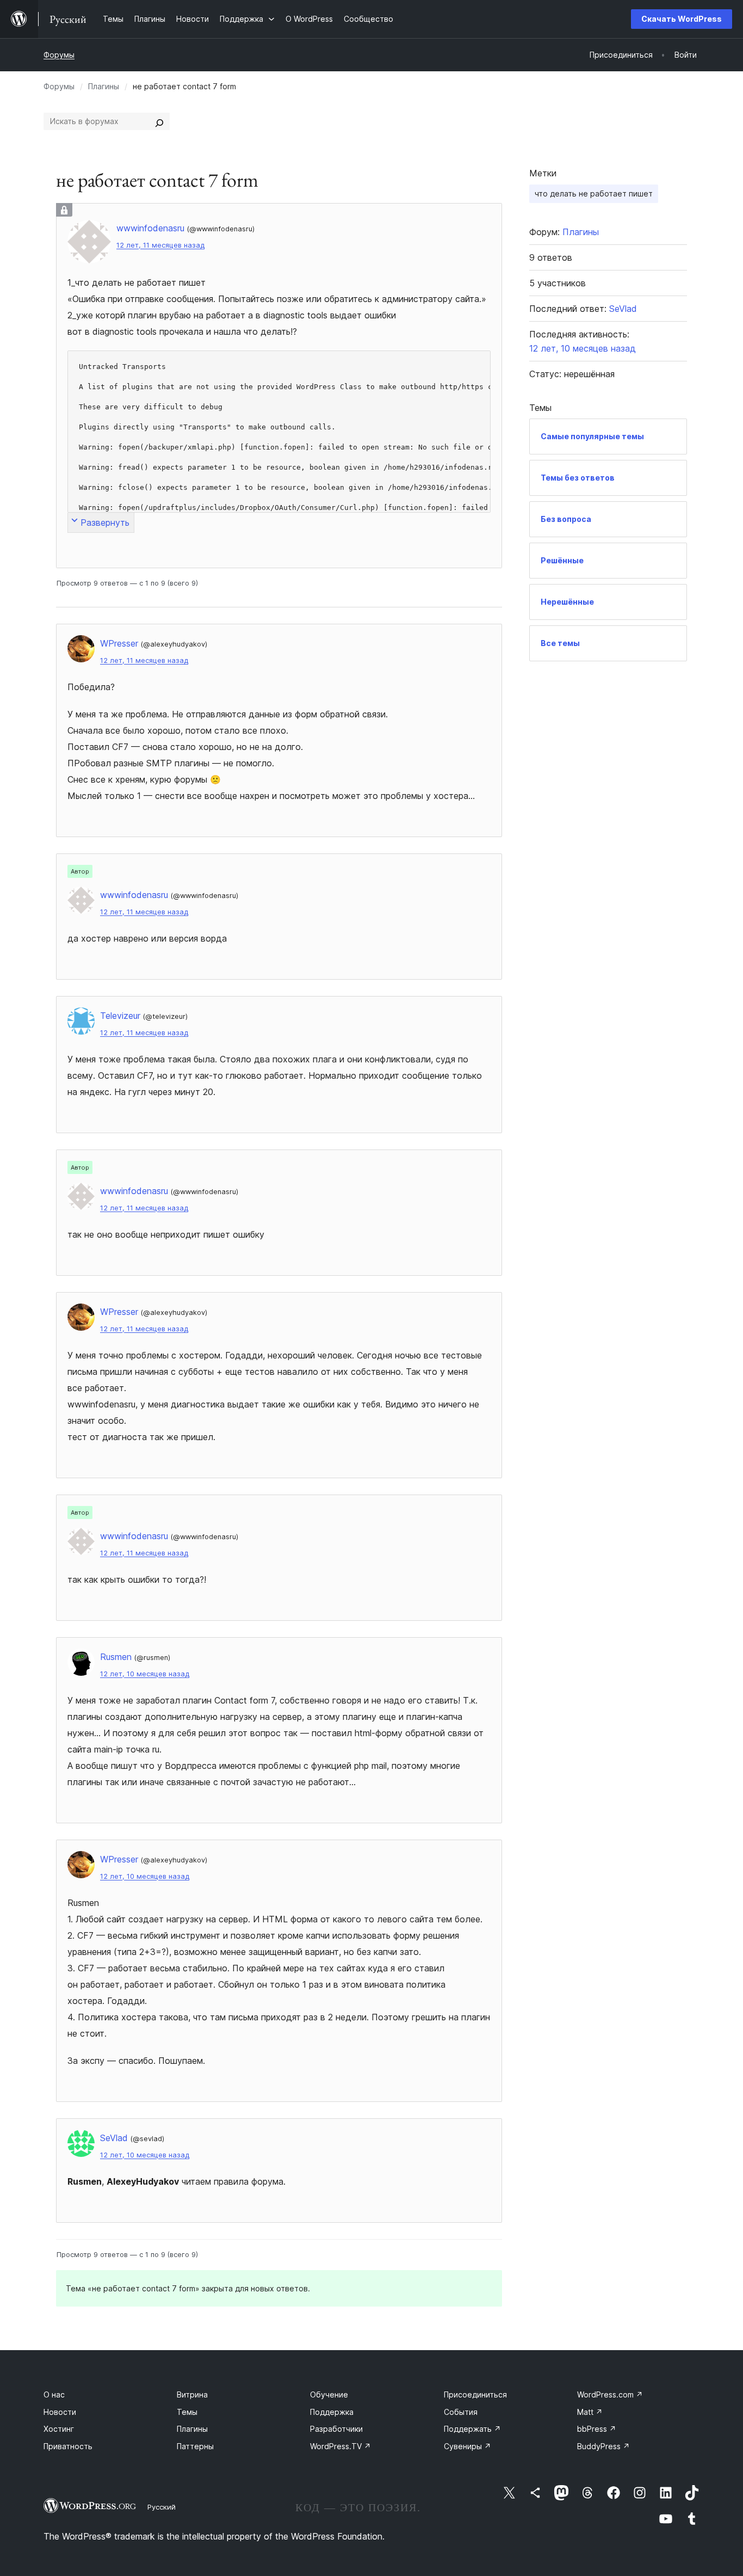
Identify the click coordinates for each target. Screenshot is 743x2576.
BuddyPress (603, 2446)
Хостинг (59, 2429)
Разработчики (336, 2429)
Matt (590, 2412)
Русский (162, 2507)
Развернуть (105, 522)
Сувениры (468, 2446)
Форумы (59, 55)
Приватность (68, 2446)
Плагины (104, 86)
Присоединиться (475, 2394)
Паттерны (195, 2446)
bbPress (597, 2429)
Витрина (192, 2394)
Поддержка (332, 2412)
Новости (60, 2412)
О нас (54, 2394)
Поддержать (472, 2429)
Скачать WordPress (682, 19)
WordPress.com (610, 2394)
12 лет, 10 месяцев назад (145, 1674)
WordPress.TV (340, 2446)
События (461, 2412)
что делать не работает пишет (594, 193)
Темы (187, 2412)
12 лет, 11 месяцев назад (160, 245)
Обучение (329, 2394)
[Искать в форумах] (159, 121)
